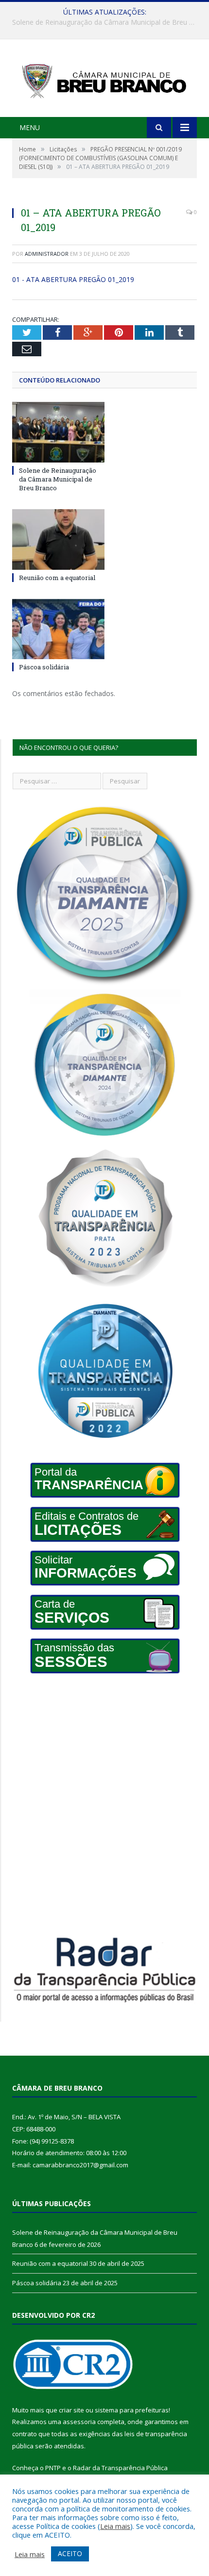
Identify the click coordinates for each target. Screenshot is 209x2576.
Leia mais (115, 2526)
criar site (71, 2410)
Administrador (47, 254)
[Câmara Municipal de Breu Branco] (104, 79)
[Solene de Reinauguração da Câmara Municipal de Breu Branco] (58, 432)
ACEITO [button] (70, 2553)
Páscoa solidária (44, 667)
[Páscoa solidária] (58, 629)
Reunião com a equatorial (102, 22)
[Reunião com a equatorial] (58, 539)
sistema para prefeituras (132, 2410)
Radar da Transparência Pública (120, 2468)
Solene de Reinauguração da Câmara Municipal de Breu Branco (58, 479)
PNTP (53, 2468)
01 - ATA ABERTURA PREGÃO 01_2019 (73, 279)
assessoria (79, 2422)
